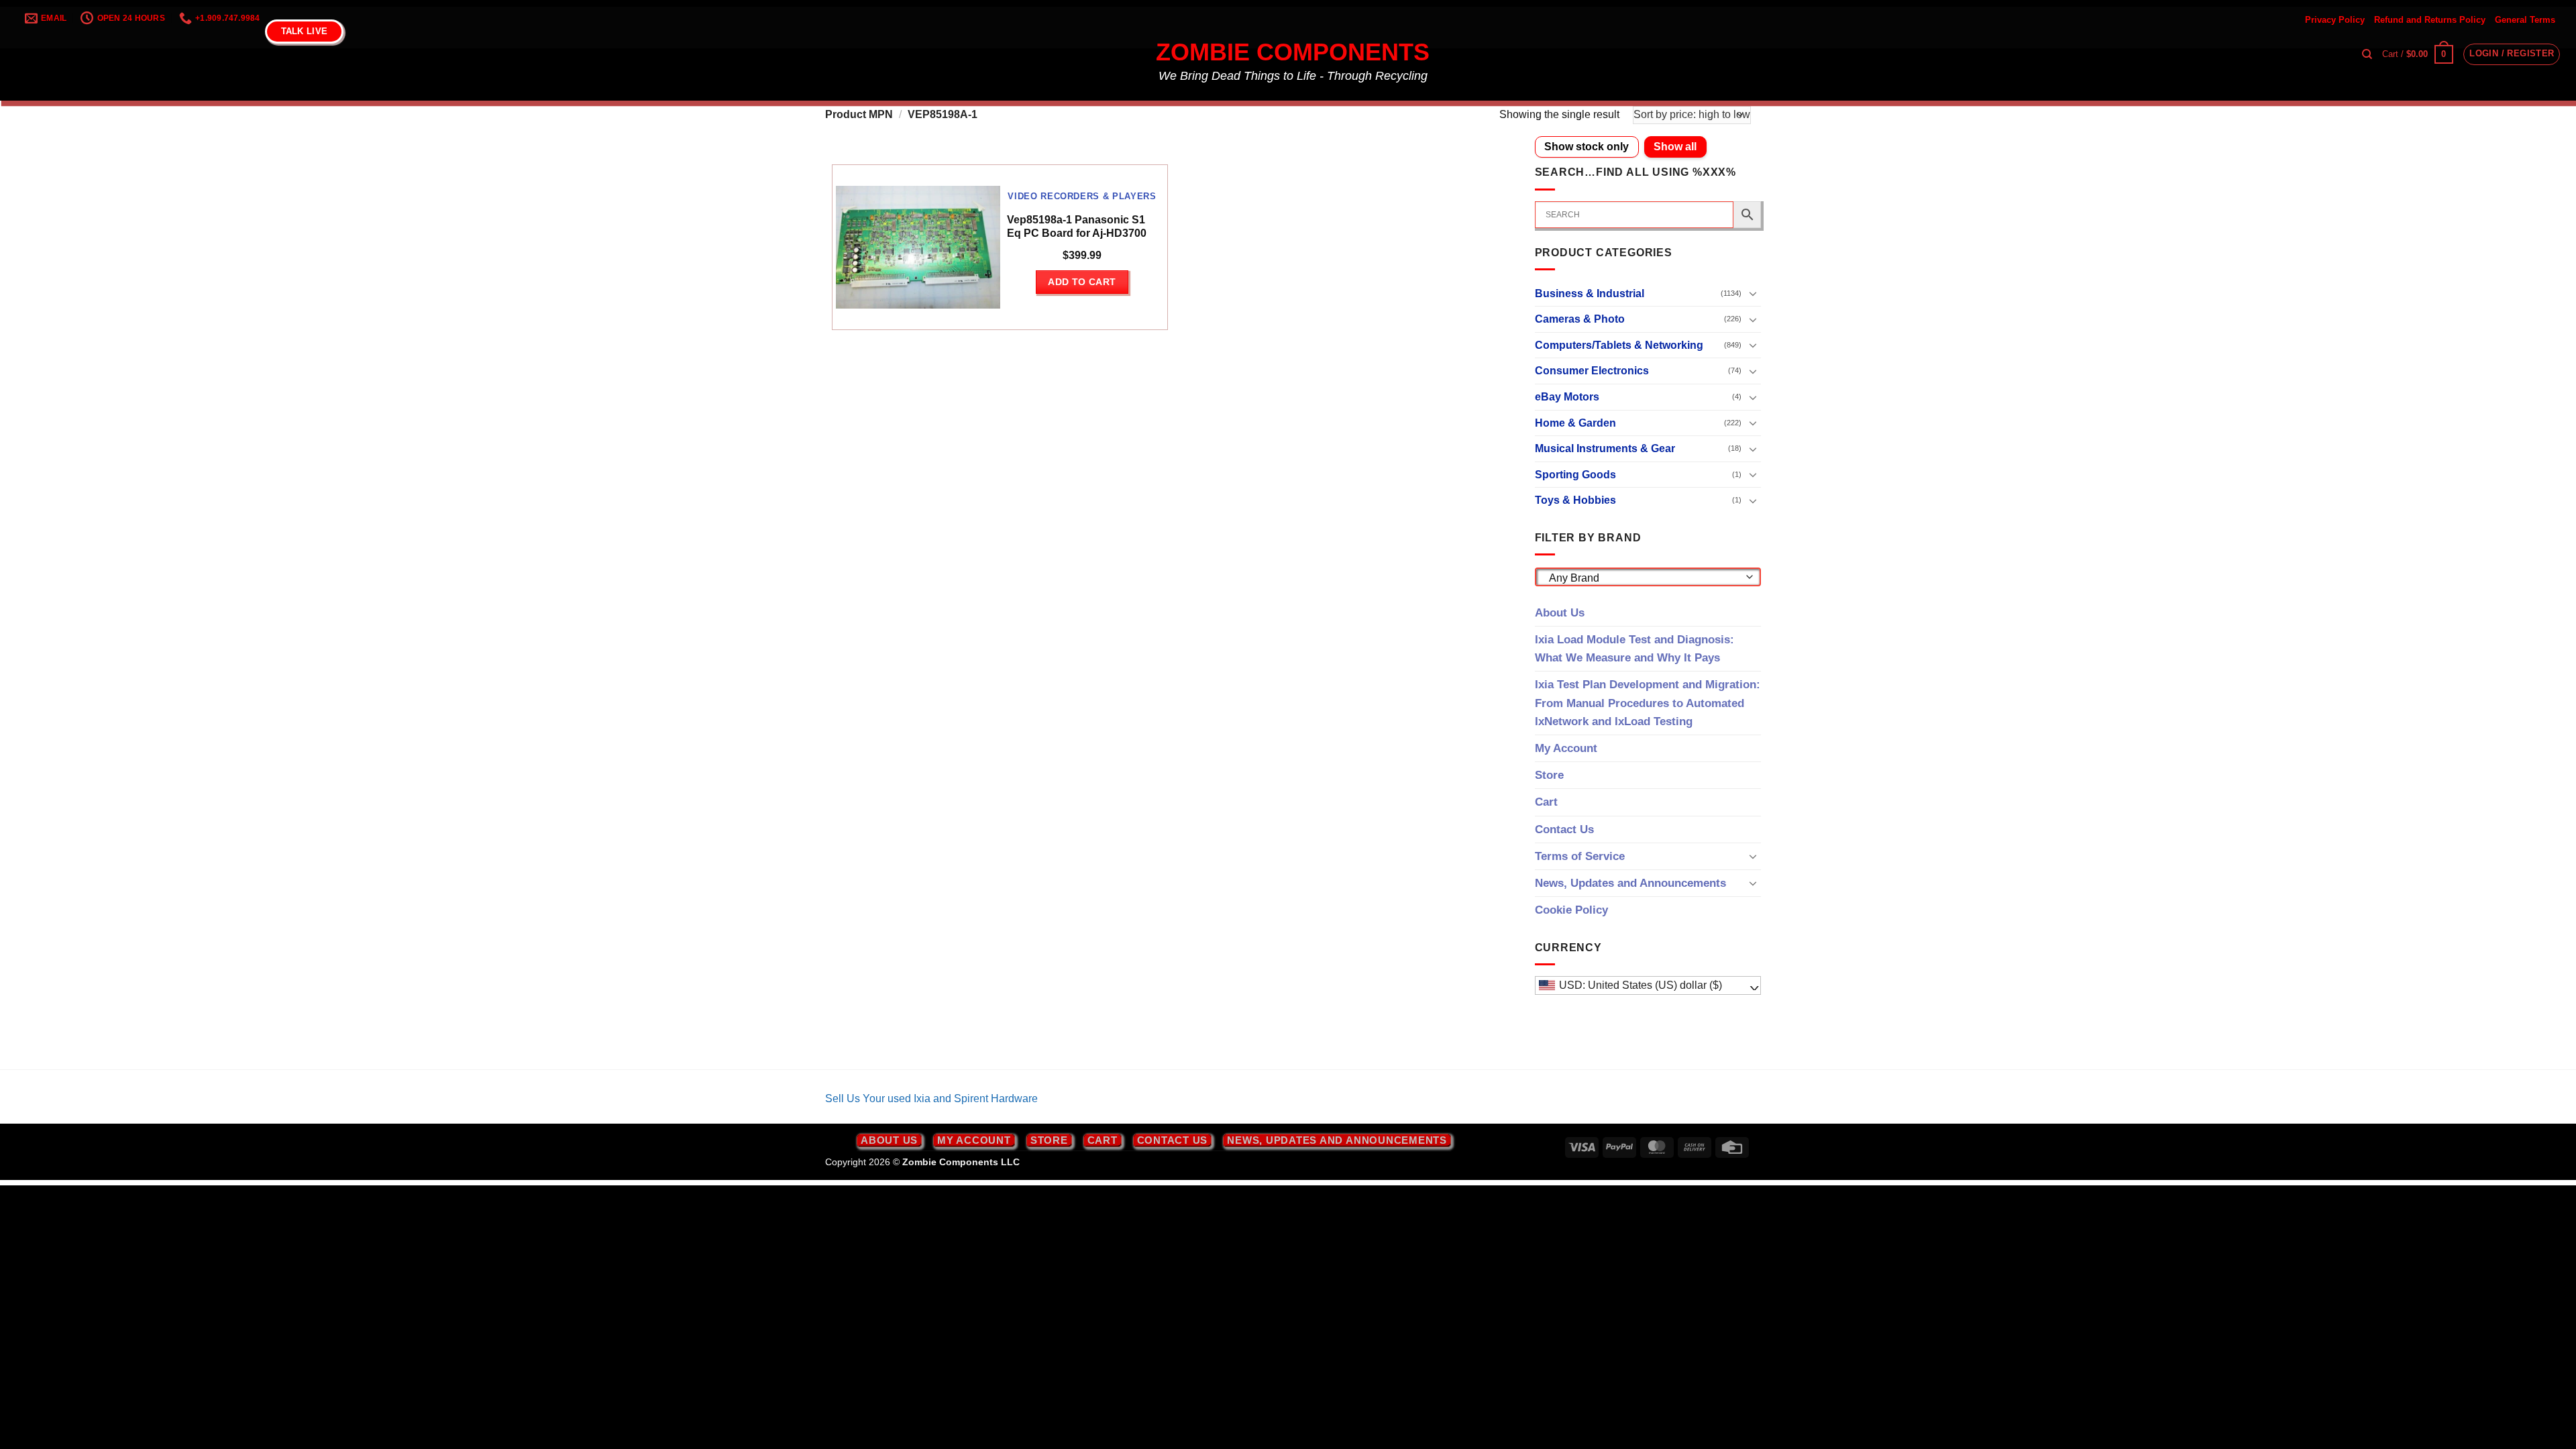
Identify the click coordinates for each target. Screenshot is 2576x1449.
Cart (1546, 802)
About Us (1560, 613)
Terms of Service (1580, 856)
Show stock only (1587, 147)
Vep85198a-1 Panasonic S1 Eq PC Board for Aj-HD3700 (1077, 227)
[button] (2418, 54)
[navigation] (1648, 985)
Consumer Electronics (1592, 371)
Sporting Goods (1575, 475)
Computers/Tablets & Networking (1619, 345)
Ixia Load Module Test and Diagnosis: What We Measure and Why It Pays (1634, 649)
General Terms (2525, 20)
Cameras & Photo (1580, 319)
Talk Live (304, 31)
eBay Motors (1567, 397)
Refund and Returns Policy (2430, 20)
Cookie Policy (1571, 910)
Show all (1675, 147)
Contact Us (1564, 829)
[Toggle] (1753, 293)
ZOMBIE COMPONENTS (1293, 52)
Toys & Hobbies (1575, 500)
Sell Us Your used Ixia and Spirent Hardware (931, 1098)
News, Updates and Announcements (1630, 883)
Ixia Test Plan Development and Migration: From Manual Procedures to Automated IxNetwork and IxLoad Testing (1648, 703)
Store (1549, 775)
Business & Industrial (1590, 293)
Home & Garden (1575, 423)
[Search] (2367, 54)
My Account (1566, 748)
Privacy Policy (2335, 20)
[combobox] (1648, 577)
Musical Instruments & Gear (1605, 448)
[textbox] (1644, 578)
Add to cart (1082, 282)
